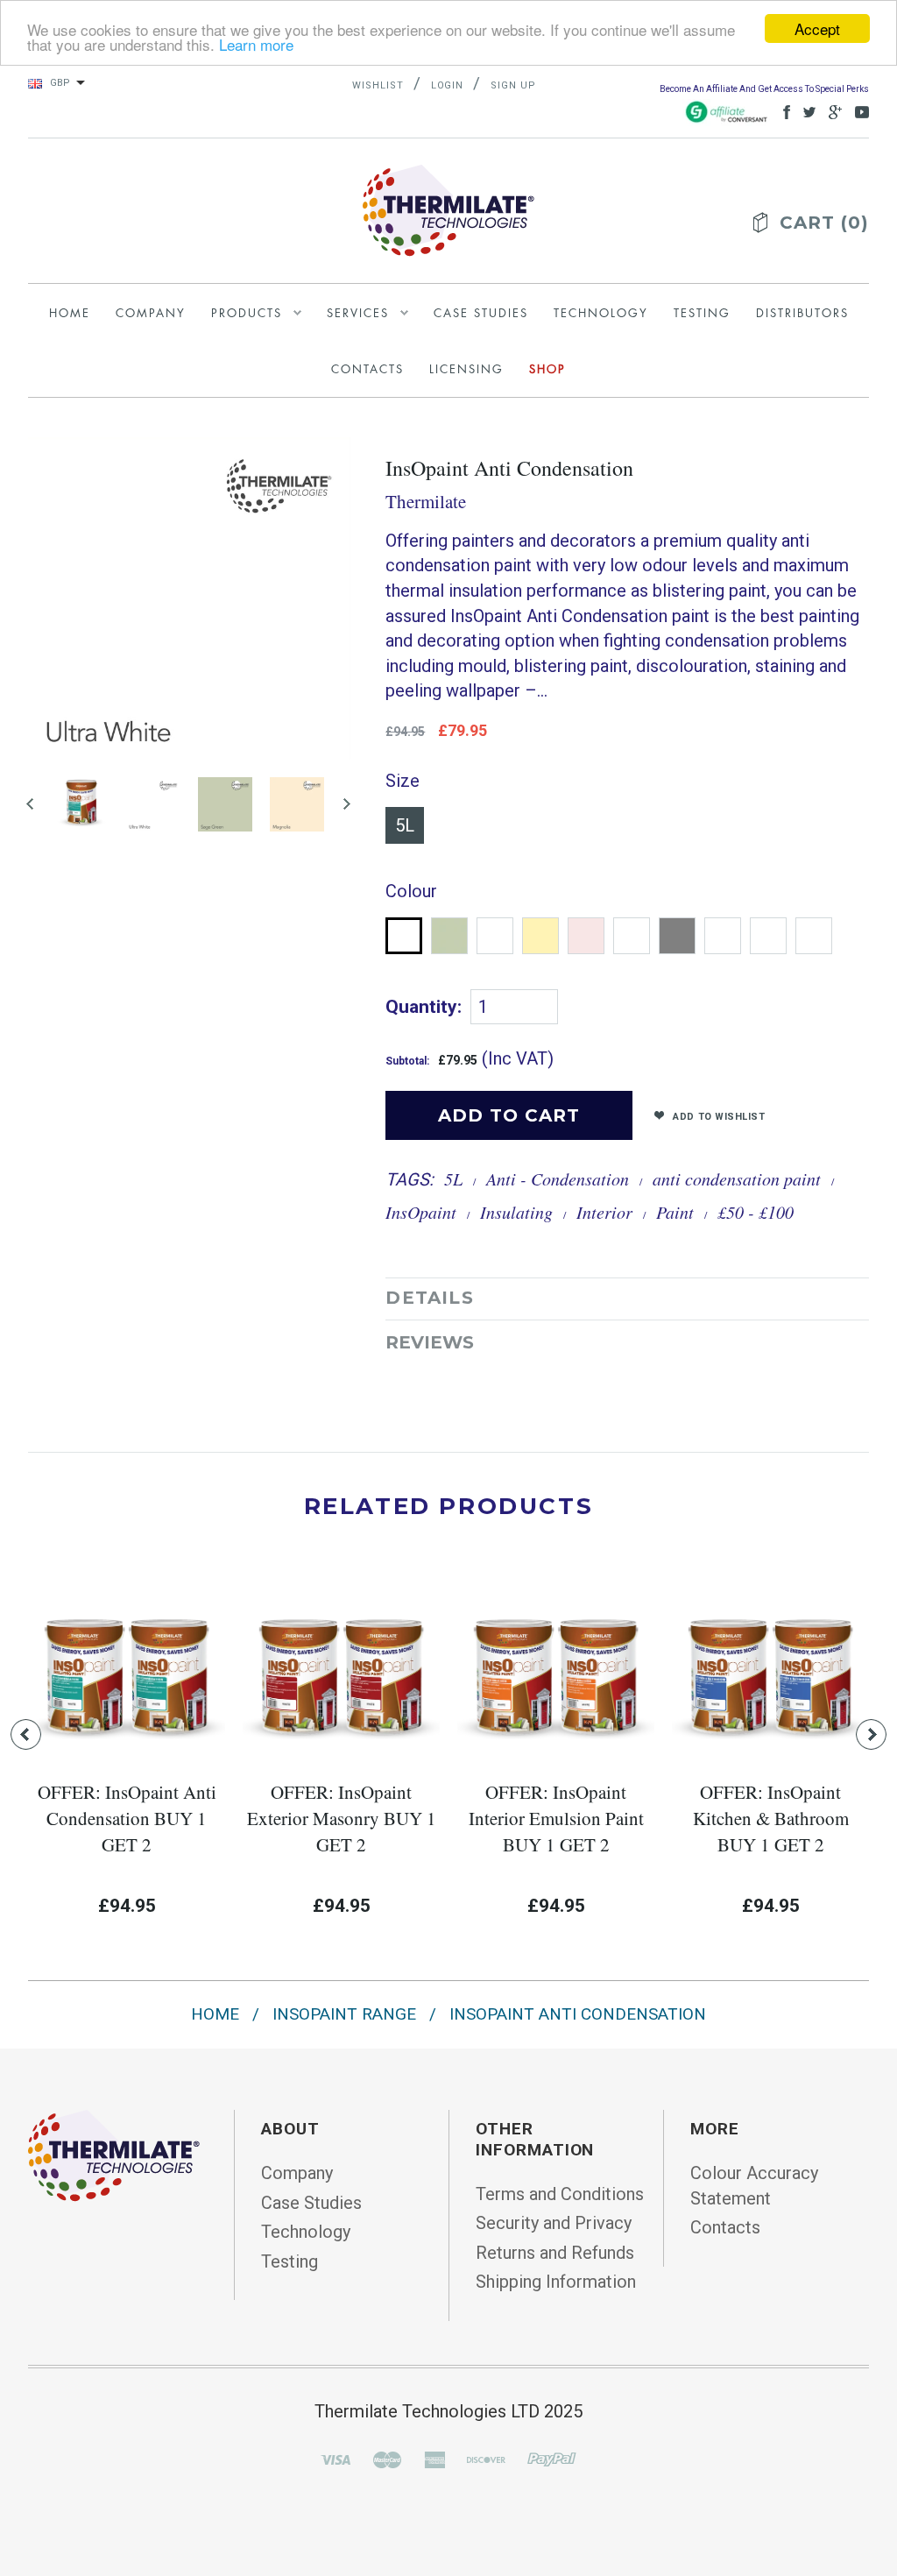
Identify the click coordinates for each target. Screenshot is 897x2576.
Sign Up (513, 85)
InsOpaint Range (344, 2014)
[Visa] (335, 2459)
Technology (306, 2232)
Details (429, 1298)
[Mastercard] (387, 2459)
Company (297, 2173)
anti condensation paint (737, 1178)
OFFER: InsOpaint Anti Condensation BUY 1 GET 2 (127, 1818)
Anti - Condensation (558, 1178)
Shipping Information (556, 2282)
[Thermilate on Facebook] (782, 111)
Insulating (516, 1212)
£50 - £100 (756, 1212)
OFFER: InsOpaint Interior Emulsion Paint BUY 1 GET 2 (556, 1818)
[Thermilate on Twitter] (805, 111)
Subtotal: (407, 1061)
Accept (817, 28)
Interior (604, 1212)
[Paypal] (552, 2459)
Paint (675, 1212)
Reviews (430, 1342)
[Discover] (486, 2459)
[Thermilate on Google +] (831, 111)
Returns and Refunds (555, 2253)
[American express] (434, 2459)
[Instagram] (114, 2155)
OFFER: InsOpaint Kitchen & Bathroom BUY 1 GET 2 (771, 1818)
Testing (290, 2261)
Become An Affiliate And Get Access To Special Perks (764, 89)
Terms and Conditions (560, 2194)
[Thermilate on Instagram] (858, 111)
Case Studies (311, 2203)
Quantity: (424, 1007)
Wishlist (378, 85)
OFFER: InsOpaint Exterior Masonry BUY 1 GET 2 (342, 1818)
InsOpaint (421, 1212)
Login (448, 85)
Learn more (256, 44)
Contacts (725, 2227)
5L (405, 825)
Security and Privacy (554, 2223)
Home (215, 2014)
